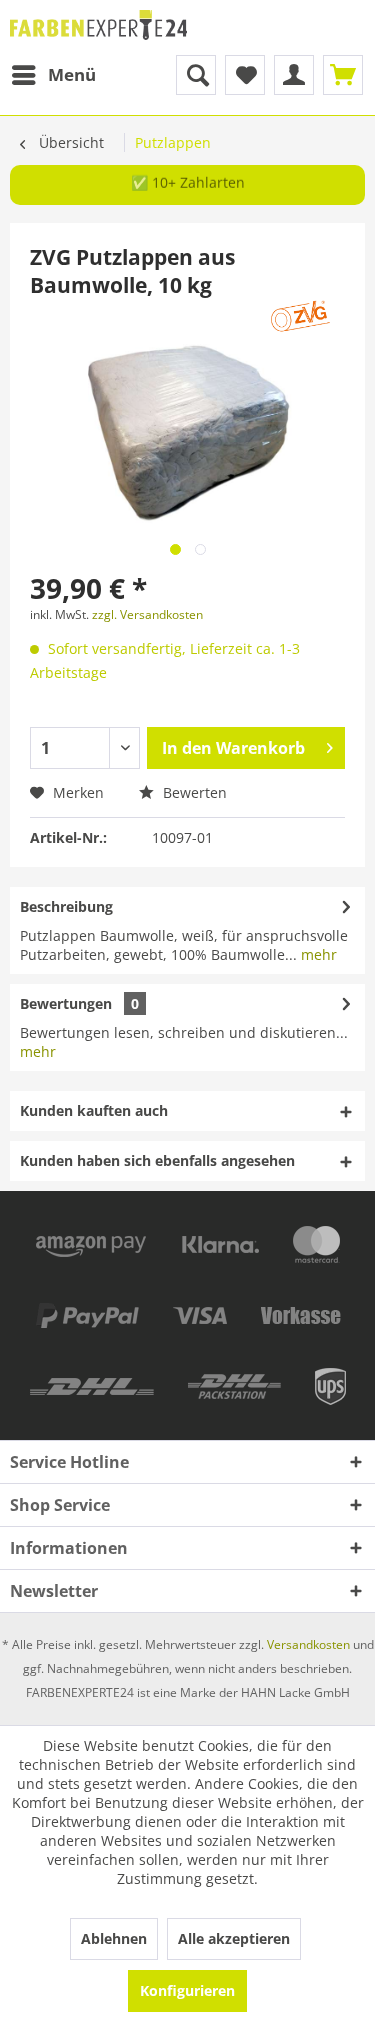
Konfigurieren (187, 1990)
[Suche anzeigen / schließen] (196, 75)
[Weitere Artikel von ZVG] (301, 316)
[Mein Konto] (294, 75)
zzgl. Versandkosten (147, 614)
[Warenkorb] (343, 75)
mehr (317, 954)
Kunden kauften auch (94, 1110)
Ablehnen (114, 1938)
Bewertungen (66, 1003)
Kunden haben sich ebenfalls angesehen (157, 1160)
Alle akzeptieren (234, 1938)
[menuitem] (53, 75)
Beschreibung (66, 906)
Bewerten (193, 792)
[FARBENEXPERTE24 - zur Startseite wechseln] (99, 27)
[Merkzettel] (245, 75)
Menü (72, 74)
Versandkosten (308, 1644)
